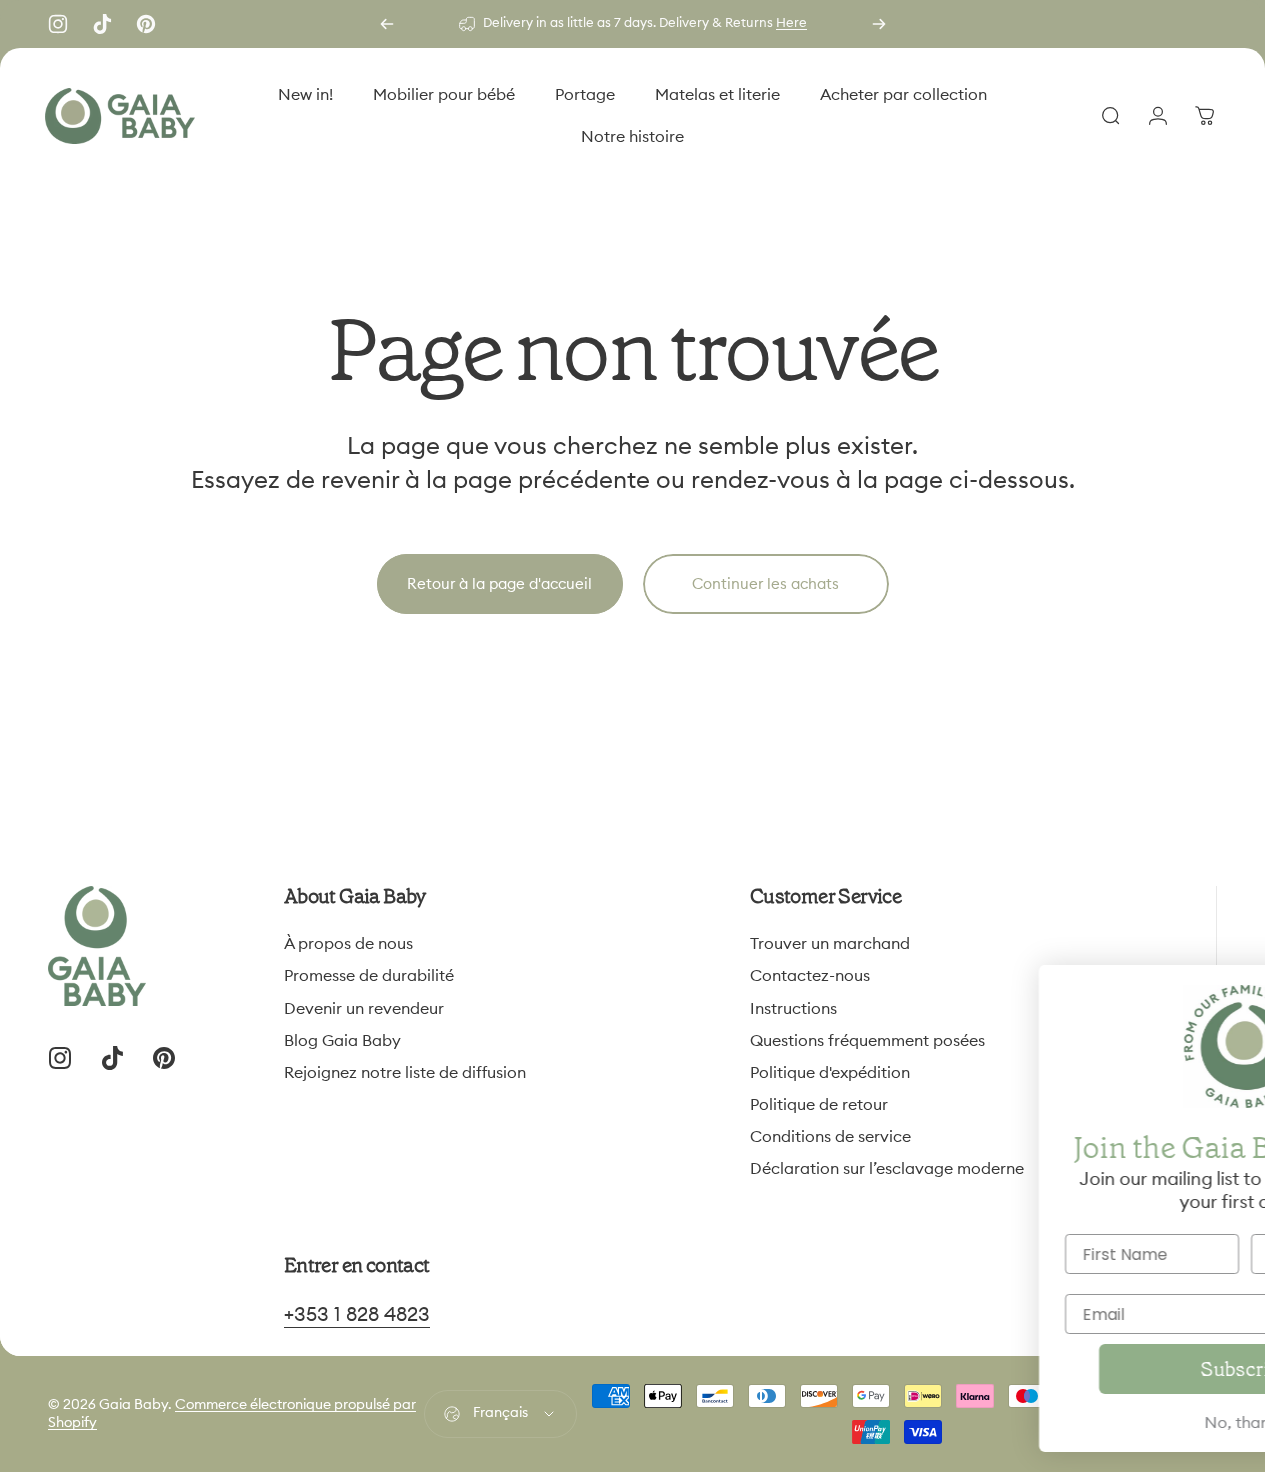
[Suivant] (879, 24)
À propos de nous (348, 944)
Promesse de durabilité (369, 976)
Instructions (793, 1009)
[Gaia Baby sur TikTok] (102, 24)
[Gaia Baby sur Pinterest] (146, 24)
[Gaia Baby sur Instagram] (58, 24)
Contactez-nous (810, 976)
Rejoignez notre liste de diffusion (405, 1073)
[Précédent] (387, 24)
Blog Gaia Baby (342, 1041)
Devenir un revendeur (364, 1009)
